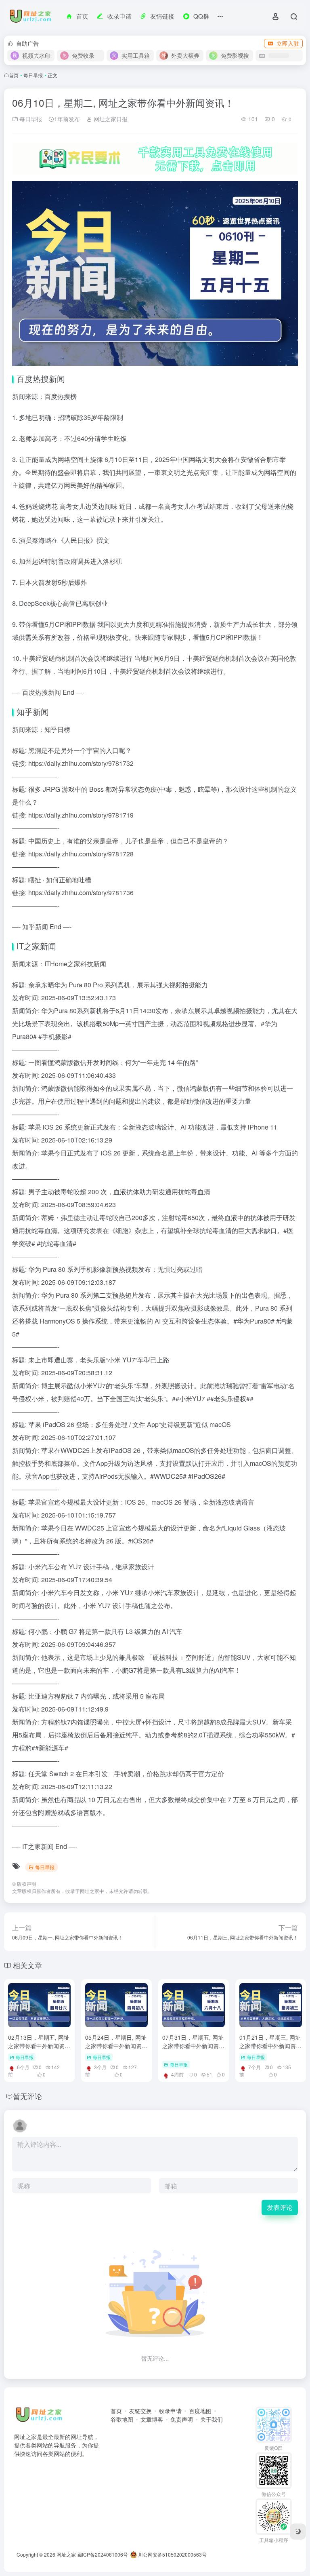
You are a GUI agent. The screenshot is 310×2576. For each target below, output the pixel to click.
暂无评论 (27, 2096)
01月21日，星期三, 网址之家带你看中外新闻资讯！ (270, 2046)
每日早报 (33, 75)
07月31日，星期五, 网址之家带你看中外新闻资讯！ (193, 2046)
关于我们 (212, 2419)
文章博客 (152, 2419)
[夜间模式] (298, 2532)
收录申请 (170, 2411)
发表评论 (280, 2207)
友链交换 (140, 2411)
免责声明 (182, 2419)
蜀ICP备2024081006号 (103, 2554)
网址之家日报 (110, 119)
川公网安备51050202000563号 (172, 2554)
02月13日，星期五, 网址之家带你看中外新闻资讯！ (39, 2046)
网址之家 (90, 1891)
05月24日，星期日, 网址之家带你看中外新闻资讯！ (116, 2046)
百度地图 (200, 2411)
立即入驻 (288, 43)
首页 (14, 75)
